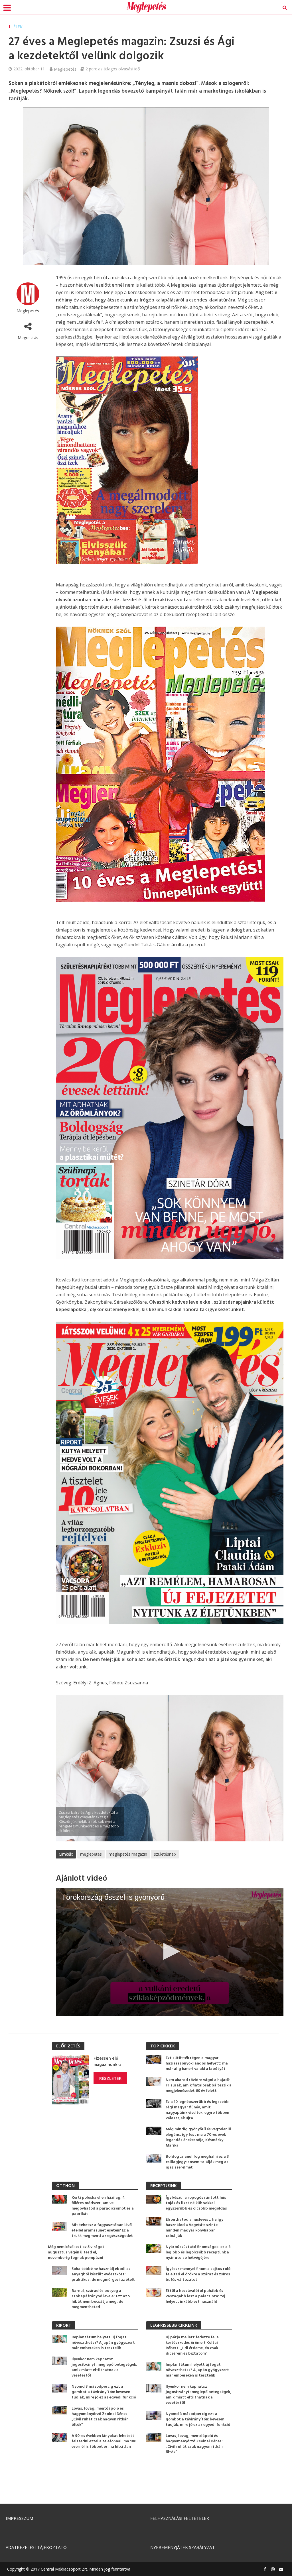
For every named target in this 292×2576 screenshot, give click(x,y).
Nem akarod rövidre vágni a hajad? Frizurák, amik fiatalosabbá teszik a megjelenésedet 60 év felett (199, 2085)
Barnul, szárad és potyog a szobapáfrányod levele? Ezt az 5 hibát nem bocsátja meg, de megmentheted (101, 2299)
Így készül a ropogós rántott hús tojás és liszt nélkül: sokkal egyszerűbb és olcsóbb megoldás (196, 2203)
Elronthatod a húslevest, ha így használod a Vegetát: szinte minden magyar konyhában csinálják (194, 2228)
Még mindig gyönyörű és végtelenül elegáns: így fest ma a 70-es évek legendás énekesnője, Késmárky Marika (198, 2137)
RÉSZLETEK (110, 2078)
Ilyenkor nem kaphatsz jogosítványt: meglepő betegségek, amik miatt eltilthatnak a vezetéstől (104, 2367)
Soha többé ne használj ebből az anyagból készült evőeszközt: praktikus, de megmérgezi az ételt (103, 2274)
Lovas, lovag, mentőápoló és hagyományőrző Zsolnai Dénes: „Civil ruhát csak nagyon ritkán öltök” (100, 2417)
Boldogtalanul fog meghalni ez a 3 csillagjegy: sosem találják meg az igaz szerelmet (197, 2162)
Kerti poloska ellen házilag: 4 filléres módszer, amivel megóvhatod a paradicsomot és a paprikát (103, 2206)
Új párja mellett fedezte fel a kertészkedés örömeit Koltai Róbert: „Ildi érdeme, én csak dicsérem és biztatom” (192, 2345)
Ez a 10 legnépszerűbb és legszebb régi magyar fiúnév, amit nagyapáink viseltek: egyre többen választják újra (197, 2110)
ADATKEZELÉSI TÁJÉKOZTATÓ (36, 2547)
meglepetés (91, 1854)
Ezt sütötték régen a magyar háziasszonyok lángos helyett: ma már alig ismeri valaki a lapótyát (197, 2064)
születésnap (165, 1854)
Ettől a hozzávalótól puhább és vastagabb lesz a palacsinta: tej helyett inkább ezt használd (195, 2296)
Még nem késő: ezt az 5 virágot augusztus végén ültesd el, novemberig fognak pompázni (76, 2252)
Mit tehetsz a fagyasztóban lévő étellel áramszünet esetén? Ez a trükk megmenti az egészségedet (102, 2230)
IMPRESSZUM (19, 2518)
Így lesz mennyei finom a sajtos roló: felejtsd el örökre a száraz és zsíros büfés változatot (199, 2274)
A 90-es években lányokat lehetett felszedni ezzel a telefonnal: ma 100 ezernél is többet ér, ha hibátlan (104, 2441)
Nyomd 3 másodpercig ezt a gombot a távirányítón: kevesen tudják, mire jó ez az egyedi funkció (104, 2392)
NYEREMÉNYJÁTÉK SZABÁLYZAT (182, 2547)
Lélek (17, 27)
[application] (170, 1952)
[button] (170, 1951)
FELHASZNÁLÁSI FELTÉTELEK (180, 2518)
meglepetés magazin (128, 1854)
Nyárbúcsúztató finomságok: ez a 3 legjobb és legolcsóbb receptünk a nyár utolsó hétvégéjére (198, 2252)
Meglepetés (65, 69)
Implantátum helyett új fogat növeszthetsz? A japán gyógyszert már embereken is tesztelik (103, 2343)
